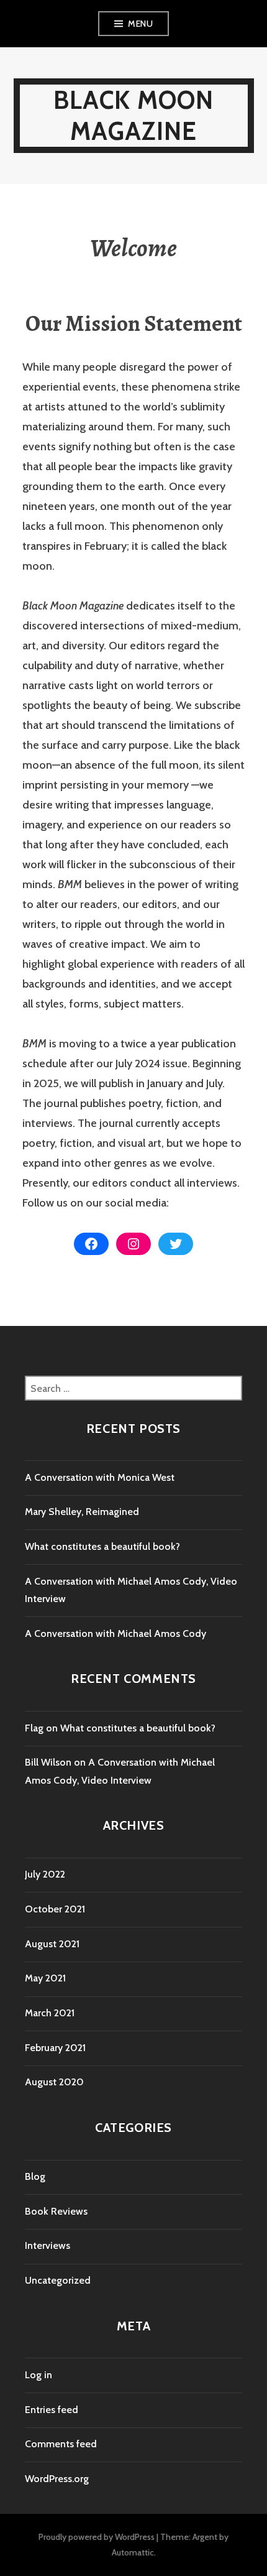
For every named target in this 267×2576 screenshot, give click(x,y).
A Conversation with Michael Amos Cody (115, 1633)
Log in (38, 2375)
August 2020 (54, 2082)
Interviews (48, 2245)
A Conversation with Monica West (100, 1477)
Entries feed (52, 2410)
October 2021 (55, 1909)
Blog (35, 2176)
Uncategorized (58, 2280)
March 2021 (50, 2013)
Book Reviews (56, 2211)
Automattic (133, 2552)
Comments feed (61, 2444)
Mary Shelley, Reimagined (82, 1512)
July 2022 (45, 1874)
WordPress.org (57, 2479)
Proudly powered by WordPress (97, 2537)
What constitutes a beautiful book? (102, 1546)
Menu (140, 24)
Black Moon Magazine (134, 115)
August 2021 (52, 1944)
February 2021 (55, 2048)
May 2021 (45, 1978)
